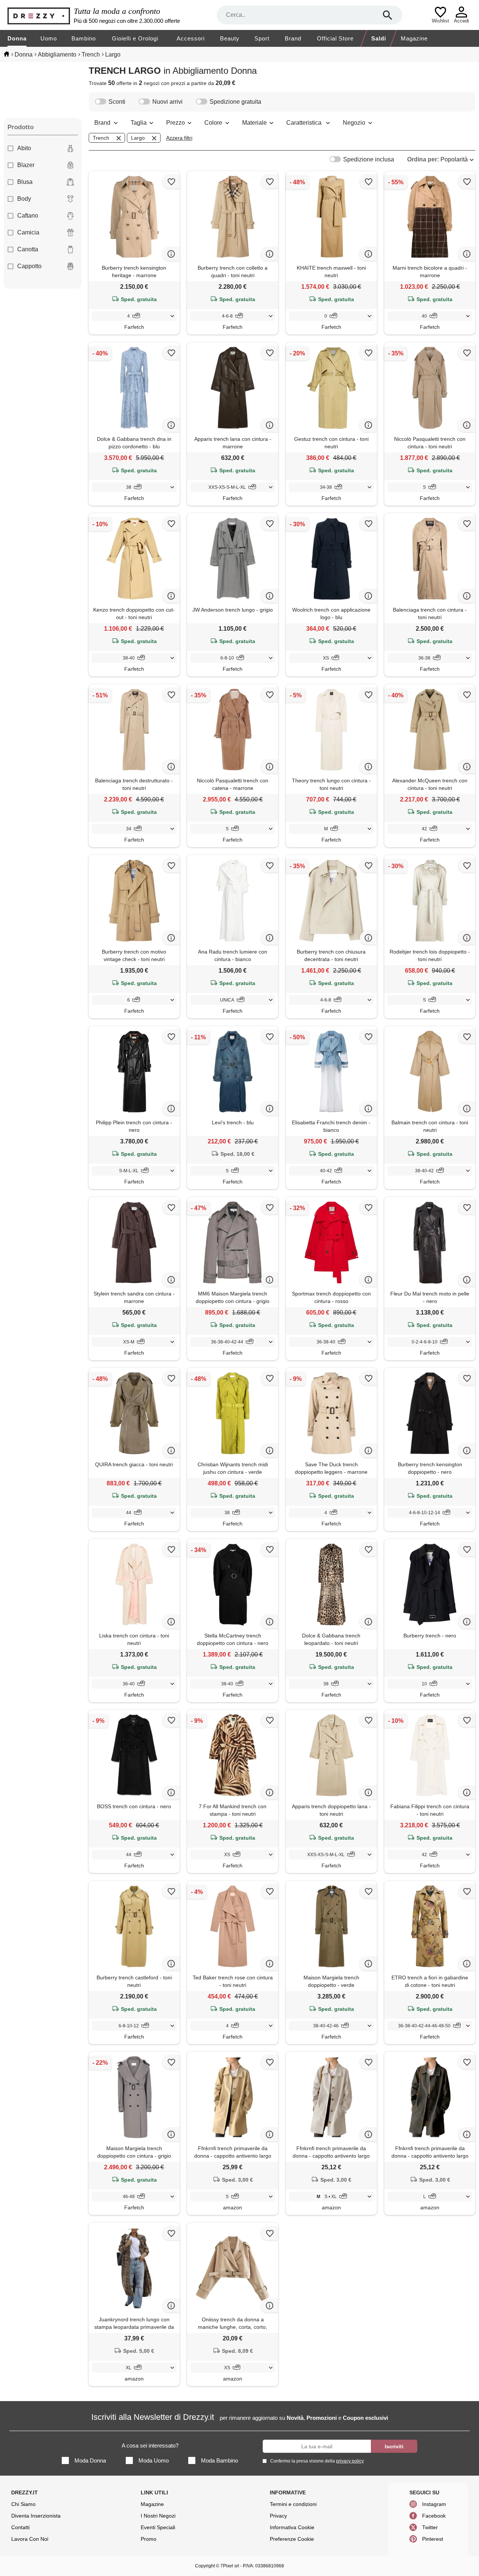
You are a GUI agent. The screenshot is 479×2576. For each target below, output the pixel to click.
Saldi (379, 38)
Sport (262, 38)
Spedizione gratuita (235, 102)
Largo (138, 138)
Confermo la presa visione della (317, 2461)
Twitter (430, 2527)
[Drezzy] (39, 15)
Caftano (28, 216)
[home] (7, 54)
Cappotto (29, 266)
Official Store (335, 38)
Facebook (434, 2516)
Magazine (414, 38)
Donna (17, 38)
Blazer (26, 165)
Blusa (25, 182)
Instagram (434, 2504)
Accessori (191, 38)
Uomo (49, 38)
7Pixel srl (230, 2566)
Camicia (28, 232)
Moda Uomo (154, 2460)
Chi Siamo (23, 2504)
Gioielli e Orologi (135, 38)
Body (24, 199)
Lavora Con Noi (30, 2539)
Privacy (278, 2516)
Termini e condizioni (293, 2504)
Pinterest (433, 2539)
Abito (24, 148)
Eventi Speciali (158, 2527)
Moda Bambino (219, 2460)
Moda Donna (90, 2460)
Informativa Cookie (292, 2527)
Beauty (230, 38)
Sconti (117, 102)
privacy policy (350, 2461)
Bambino (84, 38)
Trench (101, 138)
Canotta (28, 249)
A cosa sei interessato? (150, 2445)
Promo (149, 2539)
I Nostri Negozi (158, 2516)
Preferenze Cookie (292, 2539)
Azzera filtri (179, 138)
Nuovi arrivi (167, 102)
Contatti (20, 2527)
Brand (293, 38)
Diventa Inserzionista (36, 2516)
